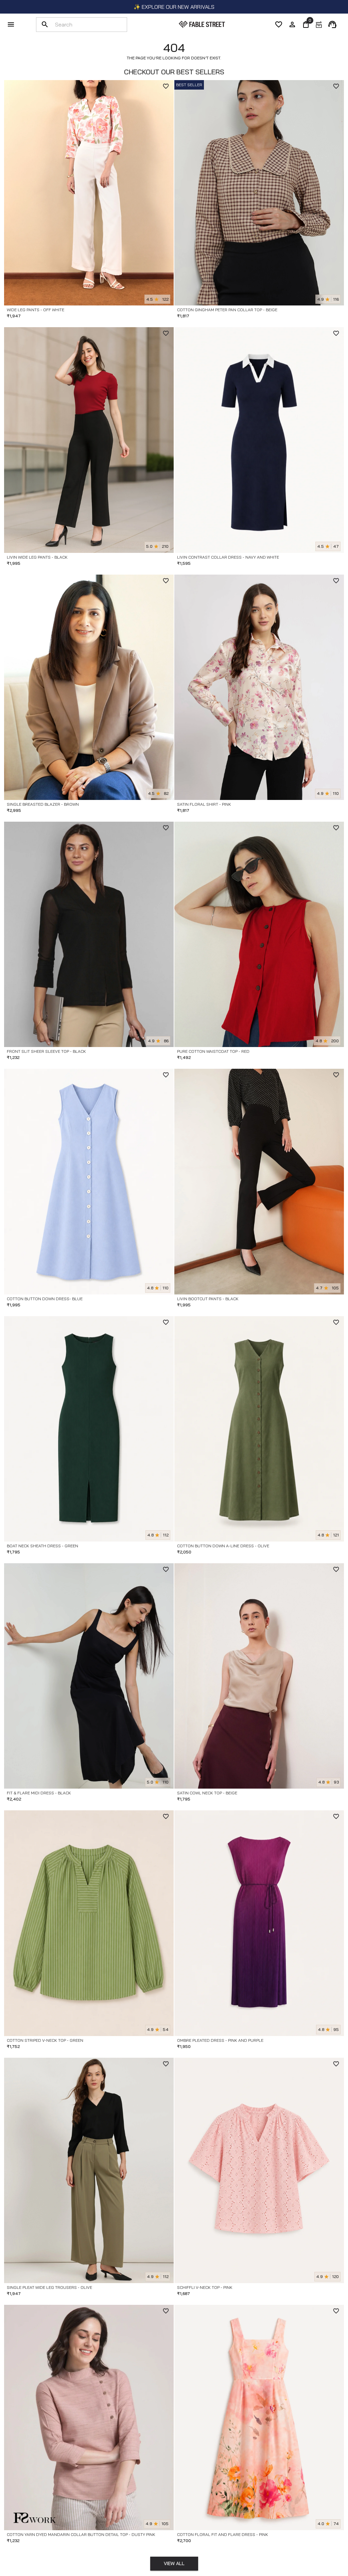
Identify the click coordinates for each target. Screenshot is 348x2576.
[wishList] (279, 24)
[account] (292, 24)
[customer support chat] (332, 24)
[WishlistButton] (166, 86)
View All (174, 2563)
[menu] (11, 24)
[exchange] (319, 24)
